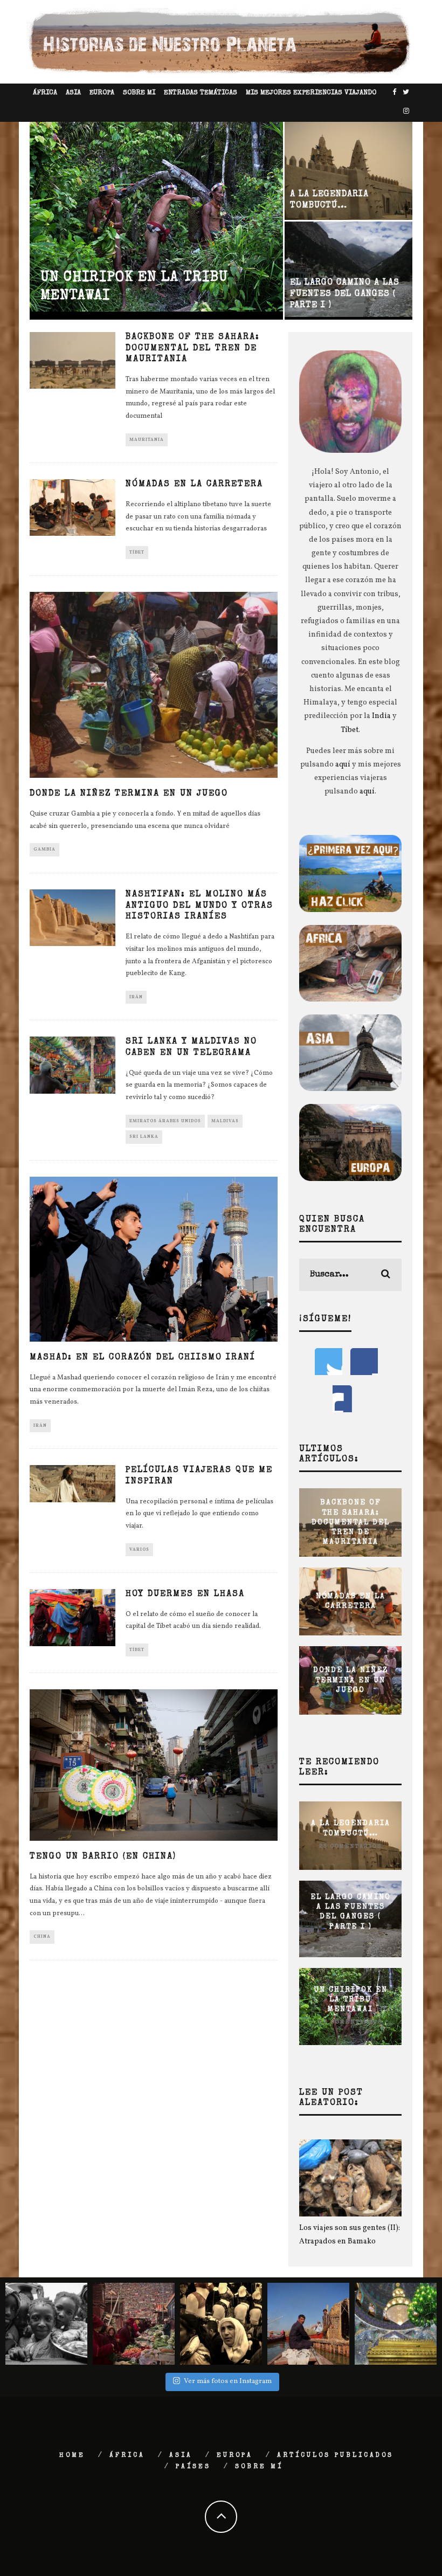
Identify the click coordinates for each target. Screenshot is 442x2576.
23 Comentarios (350, 1846)
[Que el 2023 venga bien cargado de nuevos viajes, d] (134, 2324)
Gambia (44, 850)
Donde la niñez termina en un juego (129, 794)
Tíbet (137, 553)
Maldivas (225, 1121)
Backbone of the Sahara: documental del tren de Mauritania (193, 349)
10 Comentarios (351, 2022)
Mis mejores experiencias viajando (311, 93)
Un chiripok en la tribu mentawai (351, 2000)
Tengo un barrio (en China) (103, 1857)
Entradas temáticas (201, 93)
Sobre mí (259, 2467)
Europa (102, 93)
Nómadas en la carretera (194, 485)
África (45, 93)
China (42, 1937)
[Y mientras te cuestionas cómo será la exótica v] (46, 2324)
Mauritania (147, 440)
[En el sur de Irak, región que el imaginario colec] (308, 2324)
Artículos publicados (335, 2456)
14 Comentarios (351, 1940)
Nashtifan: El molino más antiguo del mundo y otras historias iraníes (199, 906)
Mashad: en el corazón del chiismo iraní (143, 1358)
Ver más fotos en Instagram (228, 2381)
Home (72, 2456)
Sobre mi (139, 93)
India (381, 716)
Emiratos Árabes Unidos (165, 1121)
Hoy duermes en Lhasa (185, 1594)
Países (193, 2467)
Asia (73, 93)
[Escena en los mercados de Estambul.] (221, 2324)
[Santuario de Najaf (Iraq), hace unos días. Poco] (396, 2324)
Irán (136, 997)
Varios (139, 1550)
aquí (343, 765)
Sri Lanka (144, 1137)
